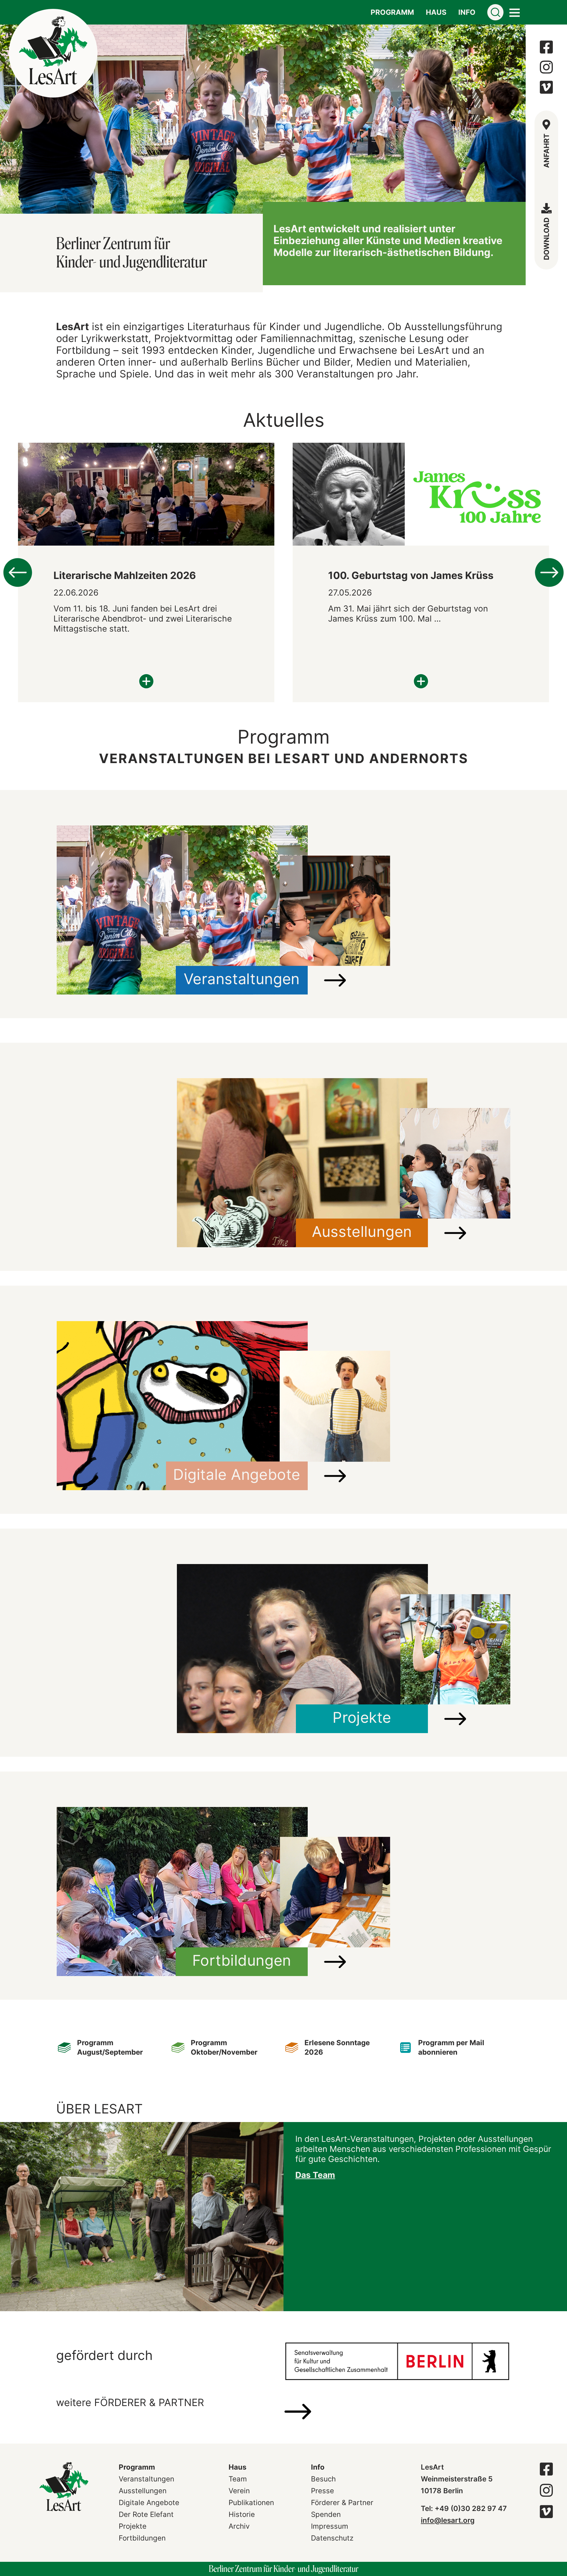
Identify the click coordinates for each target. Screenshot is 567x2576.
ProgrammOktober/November (224, 2047)
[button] (7, 119)
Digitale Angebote (149, 2503)
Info (318, 2467)
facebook (546, 47)
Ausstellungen (143, 2491)
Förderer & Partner (342, 2503)
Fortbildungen (142, 2538)
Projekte (133, 2526)
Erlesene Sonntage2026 (337, 2047)
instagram (546, 67)
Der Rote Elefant (146, 2514)
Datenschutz (332, 2538)
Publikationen (251, 2503)
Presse (322, 2491)
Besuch (323, 2479)
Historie (242, 2514)
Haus (237, 2467)
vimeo (546, 87)
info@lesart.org (448, 2520)
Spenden (326, 2514)
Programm (137, 2467)
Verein (239, 2491)
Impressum (330, 2526)
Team (238, 2479)
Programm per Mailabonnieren (451, 2047)
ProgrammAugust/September (110, 2047)
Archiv (239, 2526)
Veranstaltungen (146, 2479)
